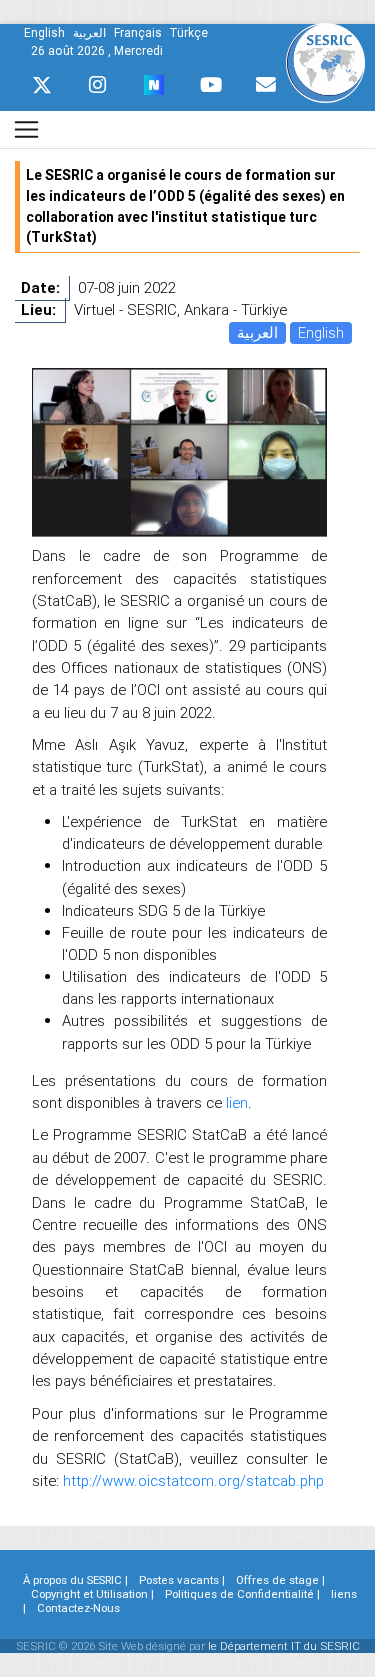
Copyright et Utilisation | (92, 1594)
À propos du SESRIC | (75, 1580)
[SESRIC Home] (325, 61)
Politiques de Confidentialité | (242, 1594)
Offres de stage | (280, 1580)
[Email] (266, 85)
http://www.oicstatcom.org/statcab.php (193, 1480)
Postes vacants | (182, 1580)
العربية (257, 332)
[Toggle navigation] (26, 129)
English (321, 332)
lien (237, 1102)
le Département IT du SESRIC (284, 1646)
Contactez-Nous (78, 1608)
